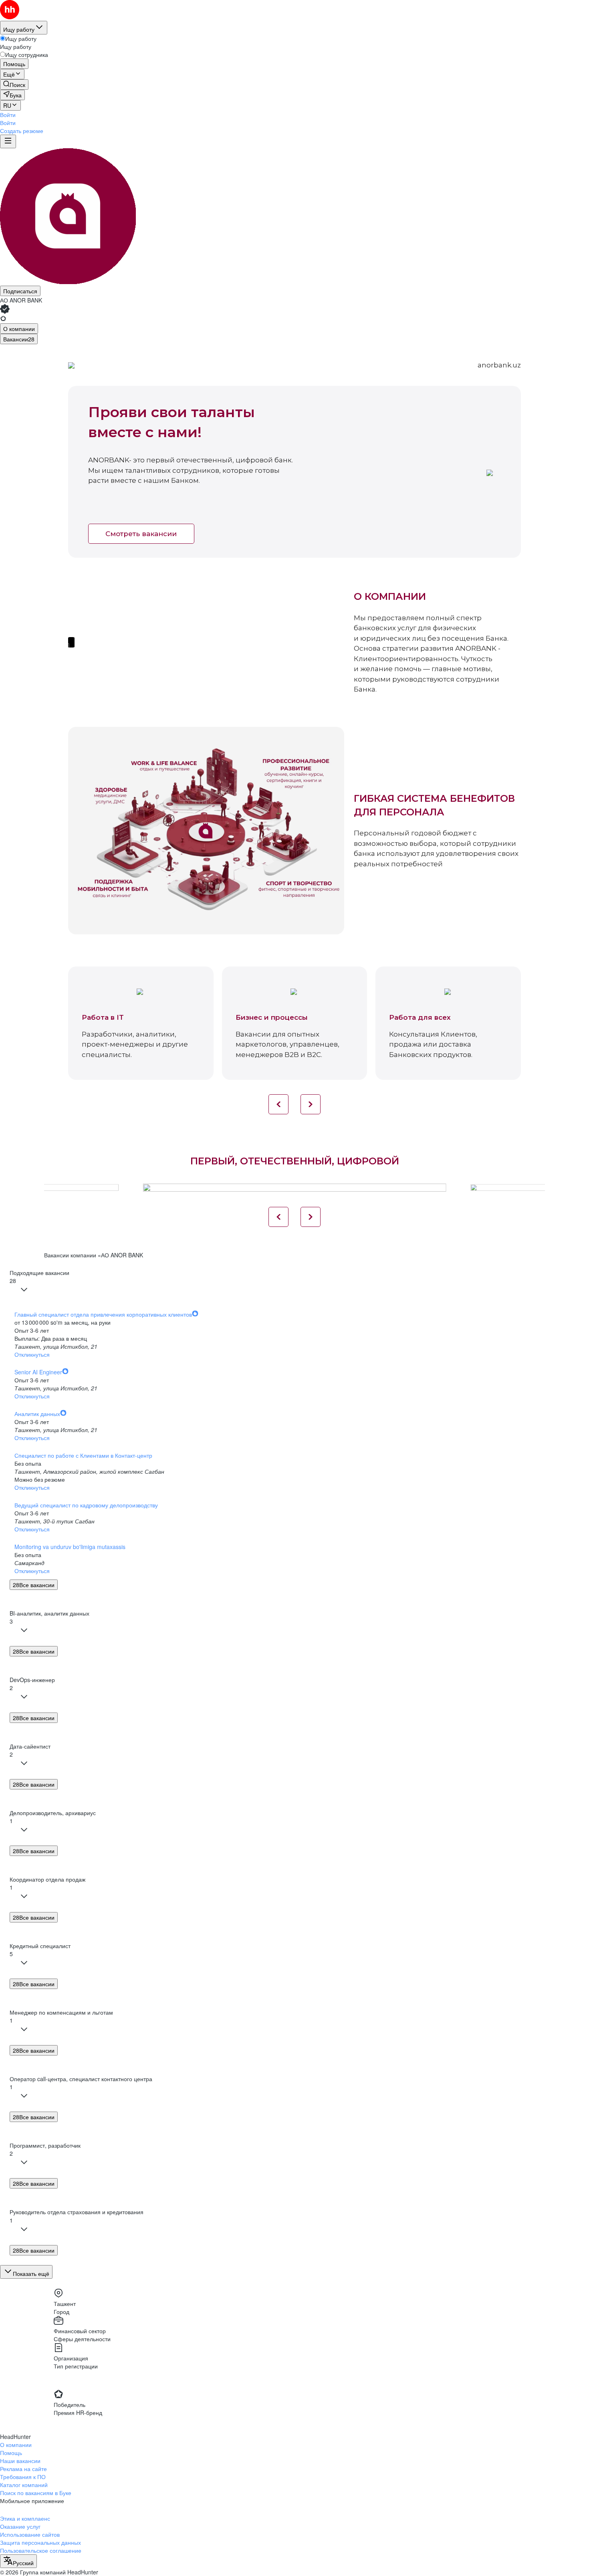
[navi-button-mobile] (8, 141)
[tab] (19, 329)
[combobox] (18, 2561)
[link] (14, 85)
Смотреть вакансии (141, 534)
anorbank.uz (499, 365)
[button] (8, 115)
